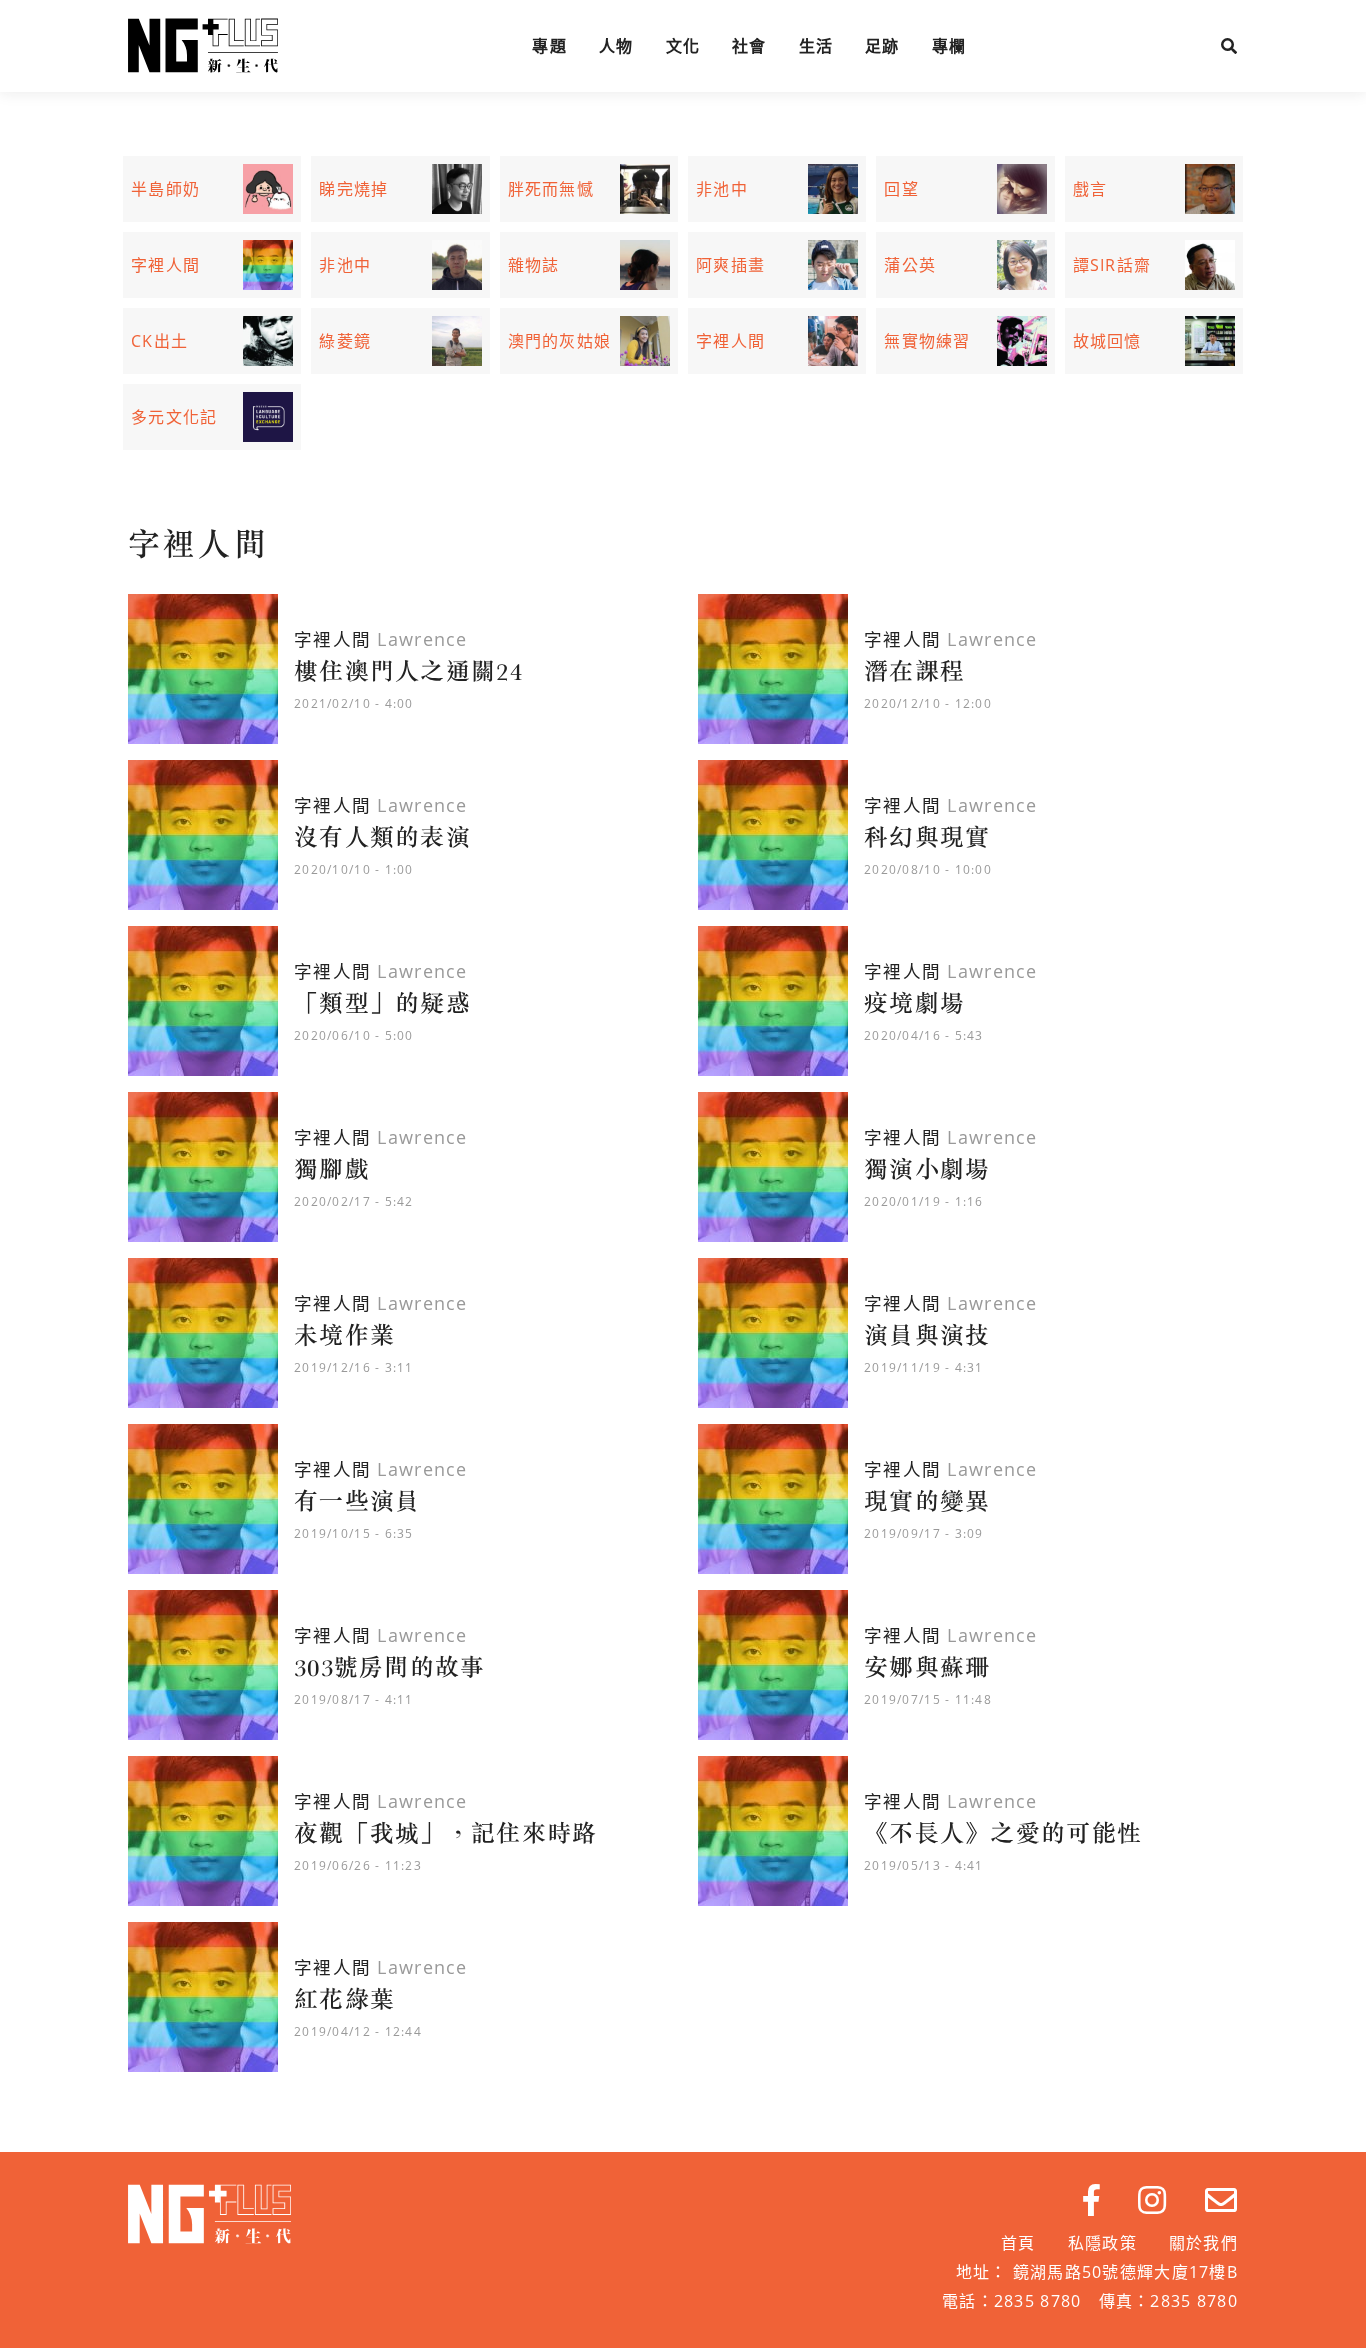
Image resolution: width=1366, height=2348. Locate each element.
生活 (816, 46)
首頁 (1018, 2243)
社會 (749, 46)
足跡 (882, 46)
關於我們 (1203, 2243)
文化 (683, 46)
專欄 (949, 46)
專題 (549, 46)
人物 (616, 46)
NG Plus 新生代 (203, 46)
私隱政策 (1102, 2243)
